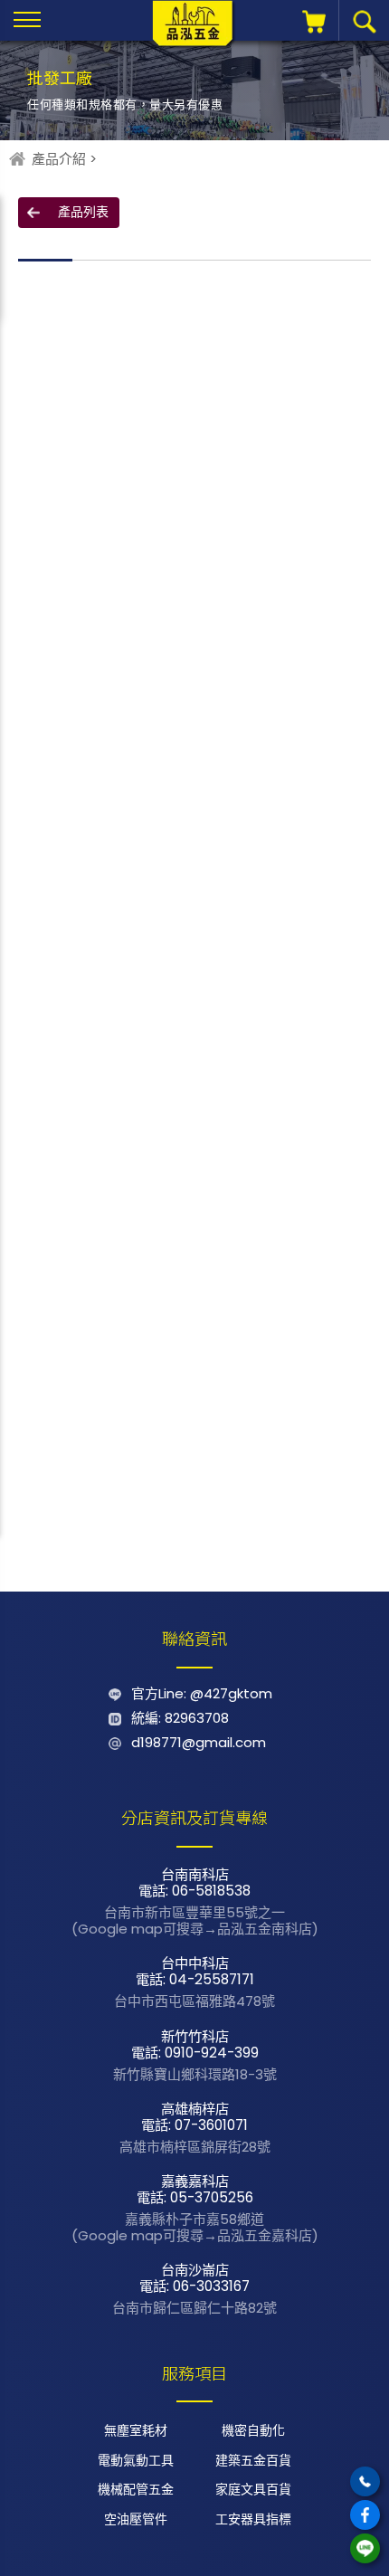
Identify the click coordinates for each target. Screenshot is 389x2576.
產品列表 (83, 212)
